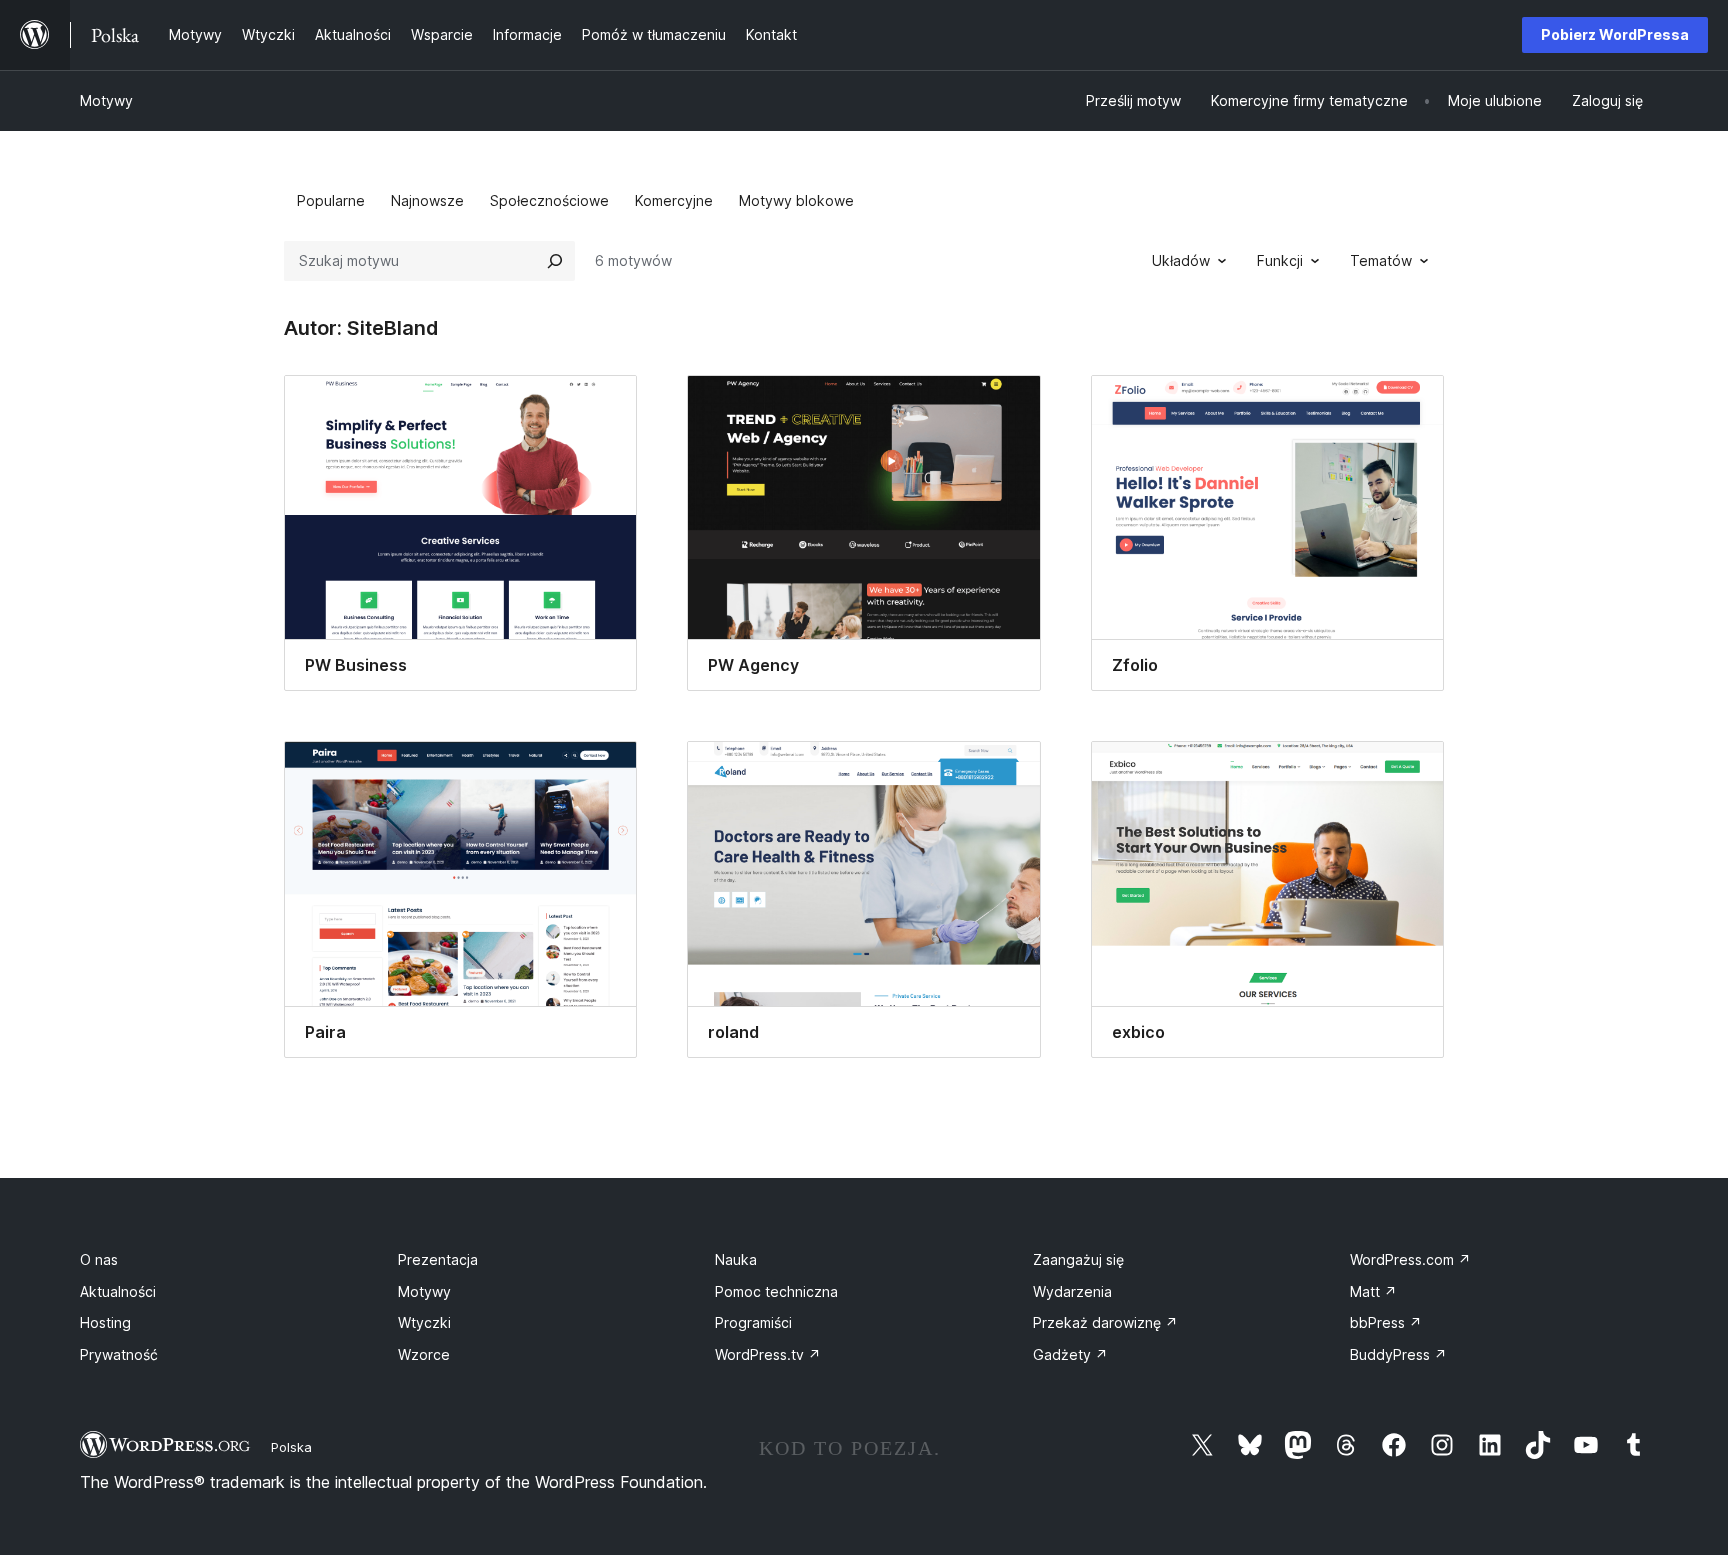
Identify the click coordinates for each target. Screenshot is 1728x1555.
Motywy (106, 100)
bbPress (1386, 1322)
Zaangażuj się (1078, 1259)
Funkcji (1280, 260)
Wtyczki (424, 1322)
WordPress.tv (768, 1354)
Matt (1373, 1291)
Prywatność (119, 1354)
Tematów (1381, 260)
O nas (99, 1259)
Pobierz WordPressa (1615, 34)
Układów (1181, 260)
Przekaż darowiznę (1105, 1322)
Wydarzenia (1072, 1291)
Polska (291, 1447)
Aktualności (118, 1291)
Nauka (736, 1259)
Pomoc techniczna (776, 1291)
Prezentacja (438, 1259)
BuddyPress (1398, 1354)
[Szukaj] (555, 261)
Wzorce (424, 1354)
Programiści (753, 1322)
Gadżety (1070, 1354)
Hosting (105, 1322)
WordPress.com (1410, 1259)
